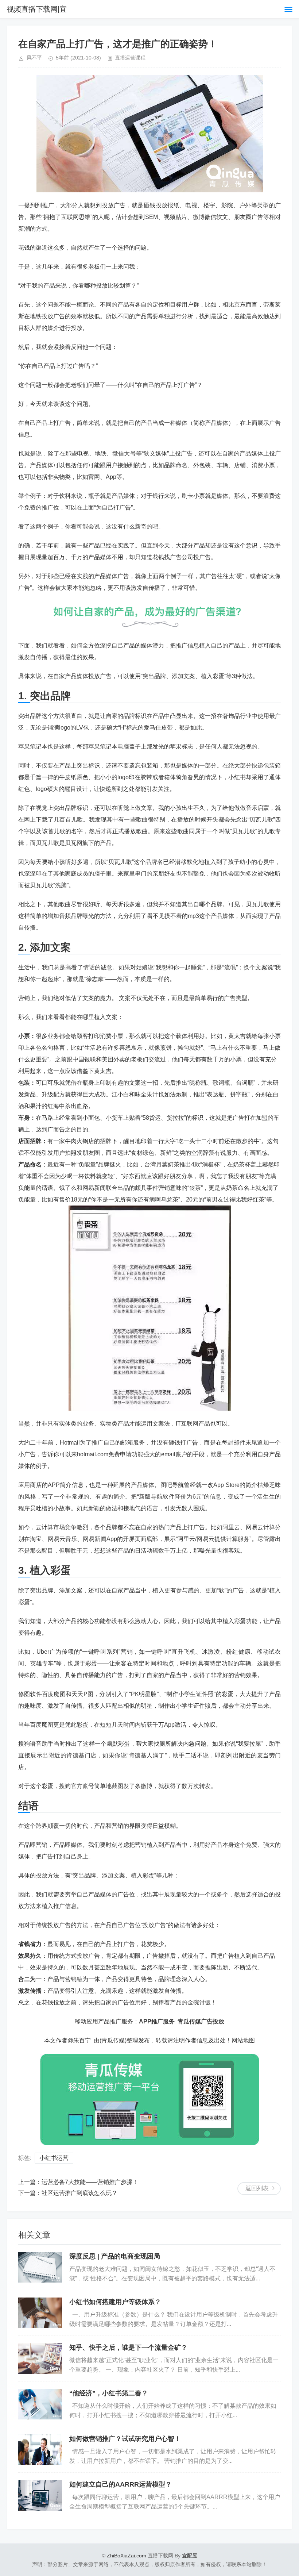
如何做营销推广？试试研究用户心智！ (125, 2439)
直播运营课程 (130, 58)
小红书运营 (54, 2158)
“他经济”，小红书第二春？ (109, 2393)
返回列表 (257, 2188)
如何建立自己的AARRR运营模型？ (121, 2484)
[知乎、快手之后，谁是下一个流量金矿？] (40, 2358)
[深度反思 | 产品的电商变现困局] (40, 2267)
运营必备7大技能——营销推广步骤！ (90, 2182)
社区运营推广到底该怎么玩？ (79, 2193)
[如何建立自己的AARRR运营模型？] (40, 2495)
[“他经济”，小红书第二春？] (40, 2404)
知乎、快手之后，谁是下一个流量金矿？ (128, 2348)
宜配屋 (190, 2556)
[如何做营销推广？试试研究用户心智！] (40, 2450)
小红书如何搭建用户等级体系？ (115, 2302)
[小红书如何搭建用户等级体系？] (40, 2313)
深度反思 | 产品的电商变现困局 (115, 2256)
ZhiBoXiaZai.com (127, 2556)
